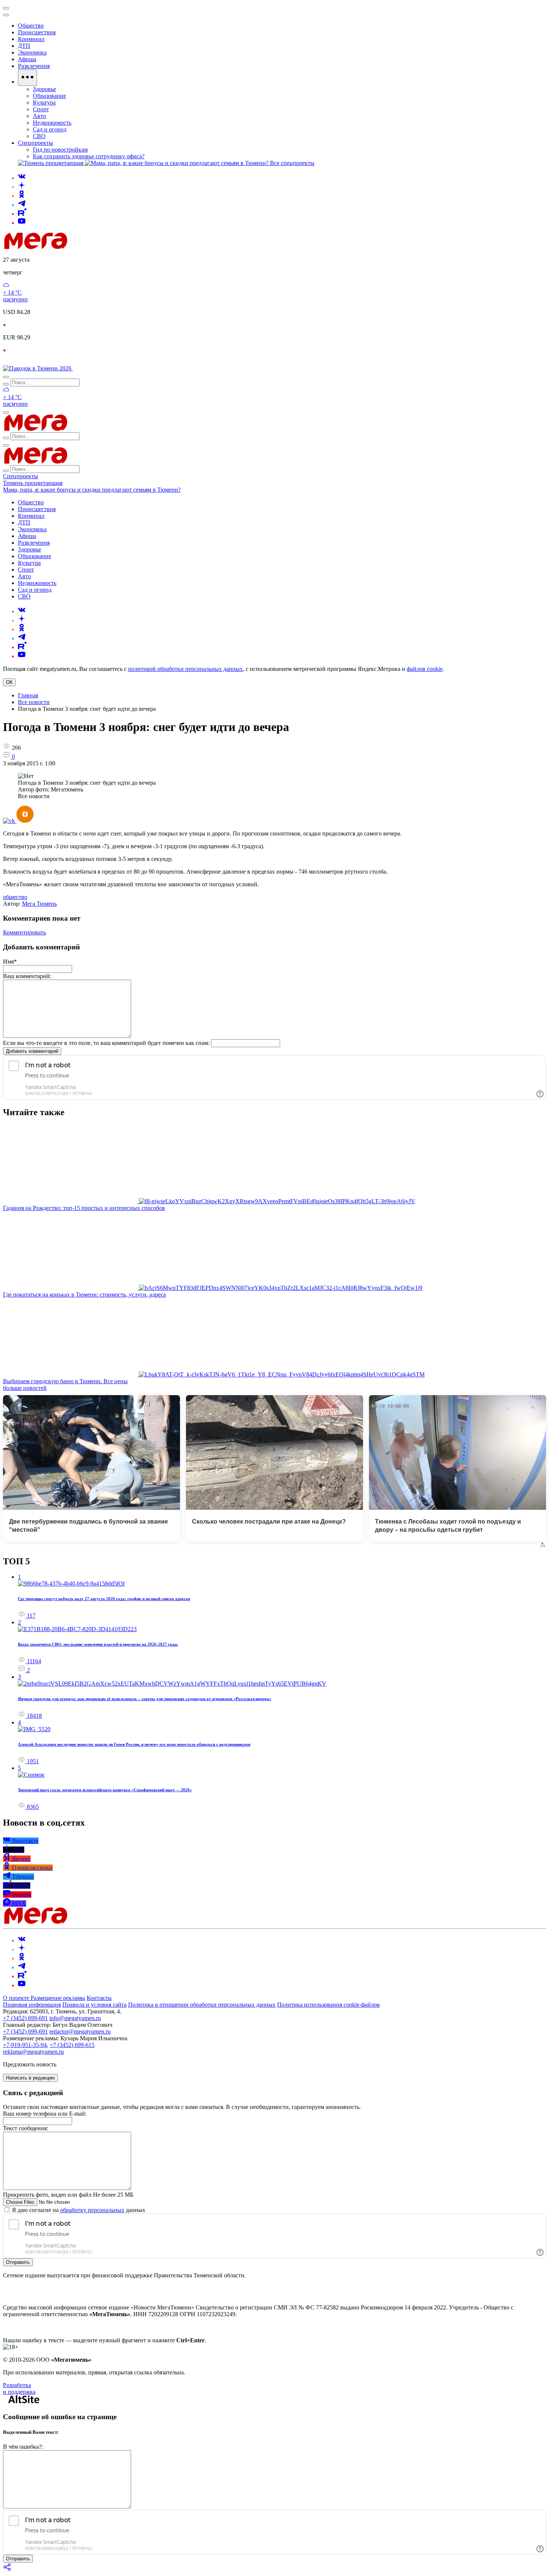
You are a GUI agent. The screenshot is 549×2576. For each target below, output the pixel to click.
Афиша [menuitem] (27, 59)
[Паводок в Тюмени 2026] (38, 368)
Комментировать (24, 932)
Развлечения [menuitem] (34, 66)
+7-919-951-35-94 (25, 2045)
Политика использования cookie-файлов (328, 2005)
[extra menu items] (27, 78)
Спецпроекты (21, 476)
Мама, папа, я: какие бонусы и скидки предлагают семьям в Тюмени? (92, 490)
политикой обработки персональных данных (185, 669)
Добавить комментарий (32, 1051)
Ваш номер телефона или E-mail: (45, 2114)
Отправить (18, 2262)
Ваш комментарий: (27, 976)
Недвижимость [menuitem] (52, 123)
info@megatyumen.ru (75, 2018)
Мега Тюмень (39, 904)
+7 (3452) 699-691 (25, 2018)
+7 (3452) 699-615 (72, 2045)
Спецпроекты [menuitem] (35, 143)
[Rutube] (22, 214)
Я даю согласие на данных (78, 2210)
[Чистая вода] (92, 368)
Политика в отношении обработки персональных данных (202, 2005)
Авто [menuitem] (39, 116)
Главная (28, 695)
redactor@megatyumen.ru (80, 2031)
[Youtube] (22, 223)
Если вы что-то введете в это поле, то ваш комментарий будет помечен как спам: (106, 1043)
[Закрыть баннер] (6, 8)
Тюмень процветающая (33, 483)
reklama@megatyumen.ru (33, 2052)
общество (15, 897)
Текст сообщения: (26, 2128)
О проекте (17, 1998)
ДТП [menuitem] (24, 46)
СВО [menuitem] (39, 136)
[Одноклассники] (22, 196)
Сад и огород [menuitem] (50, 129)
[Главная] (89, 247)
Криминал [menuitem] (31, 39)
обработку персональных (92, 2210)
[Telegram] (22, 205)
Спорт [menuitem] (41, 109)
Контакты (99, 1998)
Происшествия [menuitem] (37, 32)
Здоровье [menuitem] (44, 89)
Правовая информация (32, 2005)
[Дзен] (22, 187)
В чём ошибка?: (23, 2447)
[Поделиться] (7, 2569)
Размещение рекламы (58, 1998)
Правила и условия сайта (94, 2005)
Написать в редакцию (30, 2078)
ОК (9, 682)
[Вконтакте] (22, 178)
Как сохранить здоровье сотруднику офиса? (89, 156)
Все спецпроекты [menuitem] (292, 163)
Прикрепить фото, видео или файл (68, 2195)
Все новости (34, 702)
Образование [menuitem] (49, 96)
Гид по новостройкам (60, 150)
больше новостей (25, 1388)
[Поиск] (6, 377)
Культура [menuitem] (44, 102)
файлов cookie (425, 669)
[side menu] (6, 15)
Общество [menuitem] (31, 26)
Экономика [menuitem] (32, 52)
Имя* (10, 962)
